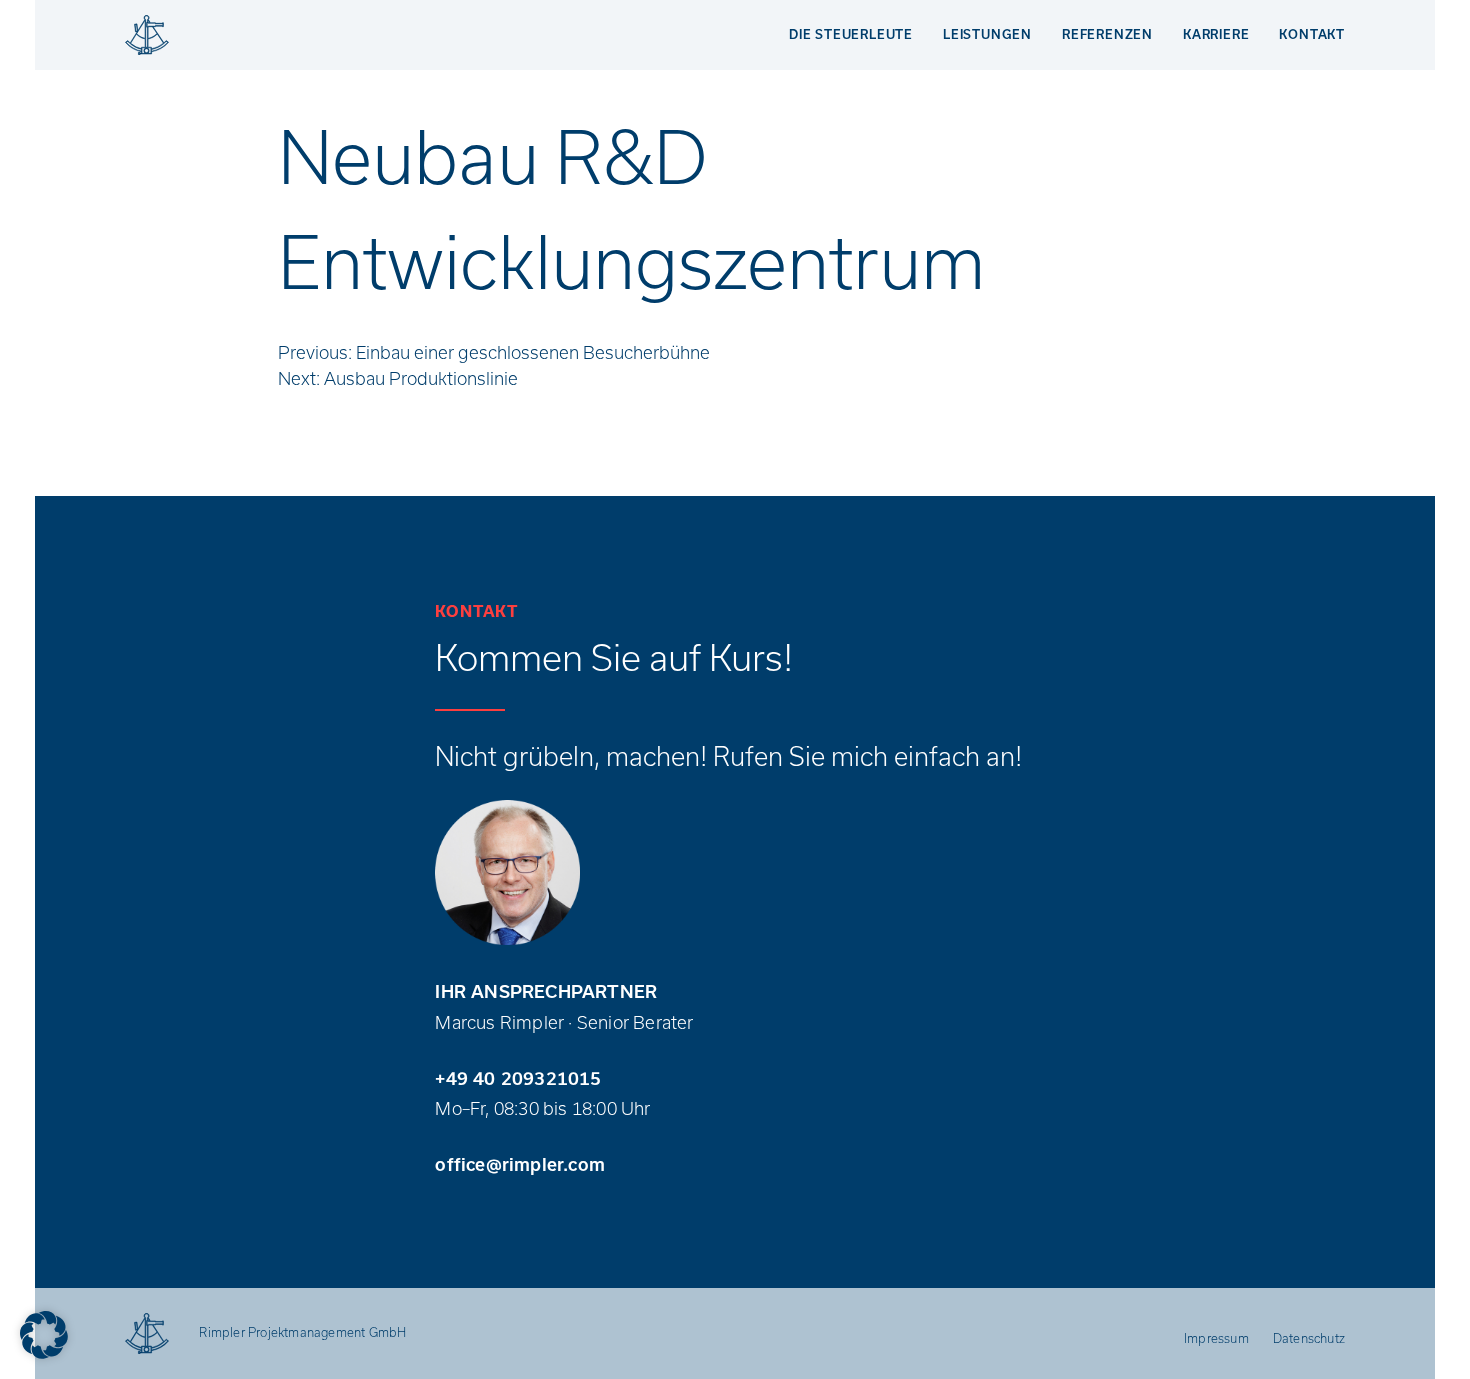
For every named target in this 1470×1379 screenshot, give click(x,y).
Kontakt (1312, 34)
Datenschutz (1309, 1338)
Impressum (1216, 1338)
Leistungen (987, 34)
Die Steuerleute (851, 34)
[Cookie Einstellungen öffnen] (44, 1335)
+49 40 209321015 (518, 1078)
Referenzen (1107, 34)
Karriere (1216, 34)
